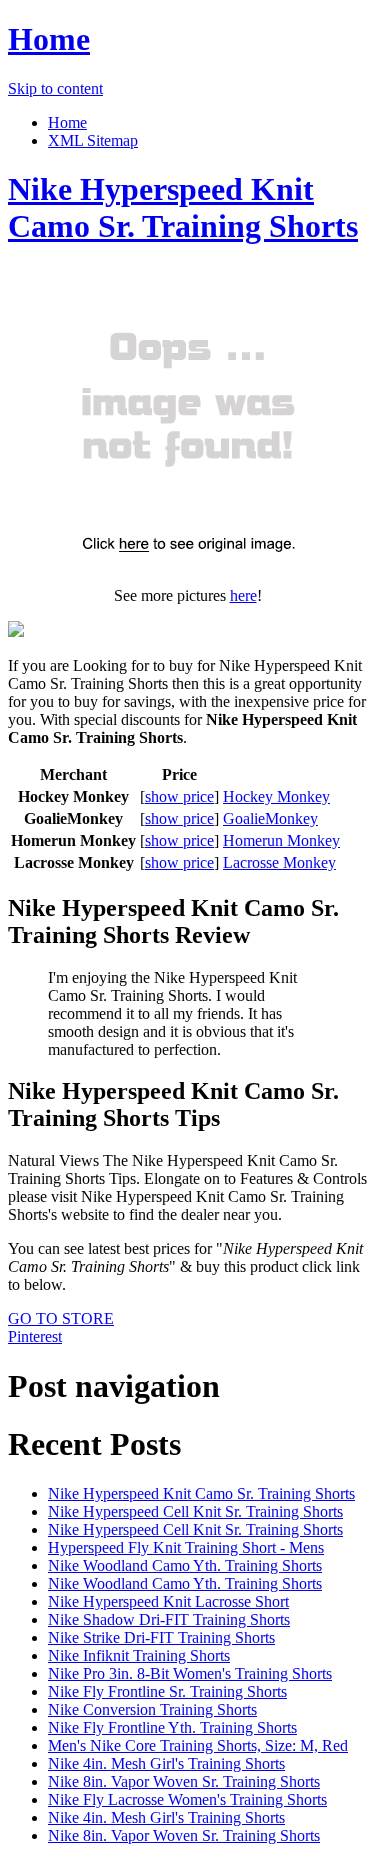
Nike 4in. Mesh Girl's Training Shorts (166, 1763)
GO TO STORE (61, 1318)
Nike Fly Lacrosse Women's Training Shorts (187, 1799)
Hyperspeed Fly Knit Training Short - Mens (186, 1547)
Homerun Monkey (281, 840)
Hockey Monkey (276, 796)
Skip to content (55, 88)
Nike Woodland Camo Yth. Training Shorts (185, 1565)
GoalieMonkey (270, 818)
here (243, 595)
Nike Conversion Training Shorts (152, 1709)
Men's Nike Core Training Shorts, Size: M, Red (198, 1745)
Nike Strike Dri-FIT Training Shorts (161, 1637)
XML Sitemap (93, 140)
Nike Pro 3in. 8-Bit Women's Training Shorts (190, 1673)
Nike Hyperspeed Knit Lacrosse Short (168, 1601)
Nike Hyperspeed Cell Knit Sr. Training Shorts (195, 1511)
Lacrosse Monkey (279, 862)
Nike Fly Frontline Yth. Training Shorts (172, 1727)
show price (179, 796)
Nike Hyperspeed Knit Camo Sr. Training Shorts (183, 207)
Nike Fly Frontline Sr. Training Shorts (167, 1691)
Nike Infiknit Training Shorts (139, 1655)
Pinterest (35, 1336)
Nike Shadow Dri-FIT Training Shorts (169, 1619)
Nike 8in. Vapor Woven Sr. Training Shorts (184, 1781)
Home (49, 39)
